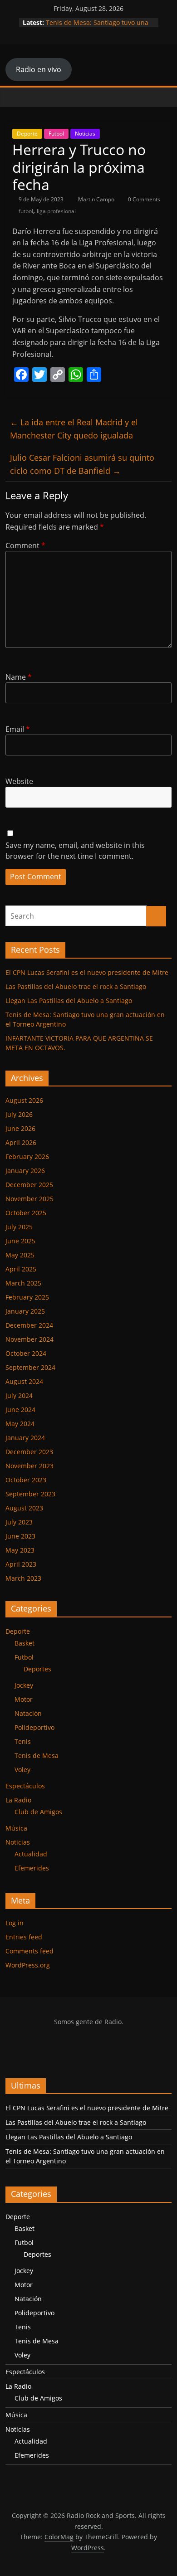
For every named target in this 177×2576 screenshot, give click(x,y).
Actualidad (31, 1854)
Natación (28, 1713)
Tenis (23, 1741)
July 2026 (19, 1114)
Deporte (27, 134)
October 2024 (26, 1353)
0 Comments (143, 199)
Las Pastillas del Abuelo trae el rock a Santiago (76, 986)
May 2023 (20, 1550)
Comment (25, 545)
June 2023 (20, 1536)
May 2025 (20, 1255)
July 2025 (19, 1227)
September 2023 (30, 1494)
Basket (25, 1643)
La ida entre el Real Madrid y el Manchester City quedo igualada (74, 429)
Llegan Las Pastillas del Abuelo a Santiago (69, 1001)
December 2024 (29, 1325)
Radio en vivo (39, 69)
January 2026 (25, 1171)
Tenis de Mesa (37, 1755)
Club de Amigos (38, 1812)
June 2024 (20, 1410)
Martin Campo (97, 199)
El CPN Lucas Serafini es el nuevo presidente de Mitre (87, 972)
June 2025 (20, 1241)
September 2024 (30, 1367)
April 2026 (21, 1142)
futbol (26, 211)
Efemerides (32, 1868)
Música (16, 1828)
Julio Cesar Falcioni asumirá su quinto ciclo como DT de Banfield (82, 464)
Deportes (37, 1669)
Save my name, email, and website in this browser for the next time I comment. (75, 851)
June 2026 (20, 1128)
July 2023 (19, 1522)
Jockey (24, 1685)
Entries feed (24, 1937)
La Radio (18, 1800)
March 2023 (23, 1578)
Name (19, 677)
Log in (15, 1923)
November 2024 (29, 1339)
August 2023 (24, 1508)
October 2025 (26, 1213)
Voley (22, 1770)
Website (19, 781)
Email (18, 729)
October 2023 (26, 1480)
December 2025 (29, 1185)
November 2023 (29, 1466)
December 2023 (29, 1452)
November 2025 (29, 1199)
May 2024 (20, 1424)
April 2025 (21, 1269)
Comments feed (29, 1951)
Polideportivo (34, 1727)
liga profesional (56, 211)
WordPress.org (28, 1965)
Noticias (85, 134)
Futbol (56, 134)
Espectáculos (25, 1786)
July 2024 (19, 1395)
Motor (24, 1699)
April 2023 (21, 1564)
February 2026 (27, 1157)
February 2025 (27, 1297)
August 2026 (24, 1100)
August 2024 (24, 1381)
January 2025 (25, 1311)
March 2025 (23, 1283)
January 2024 (25, 1438)
